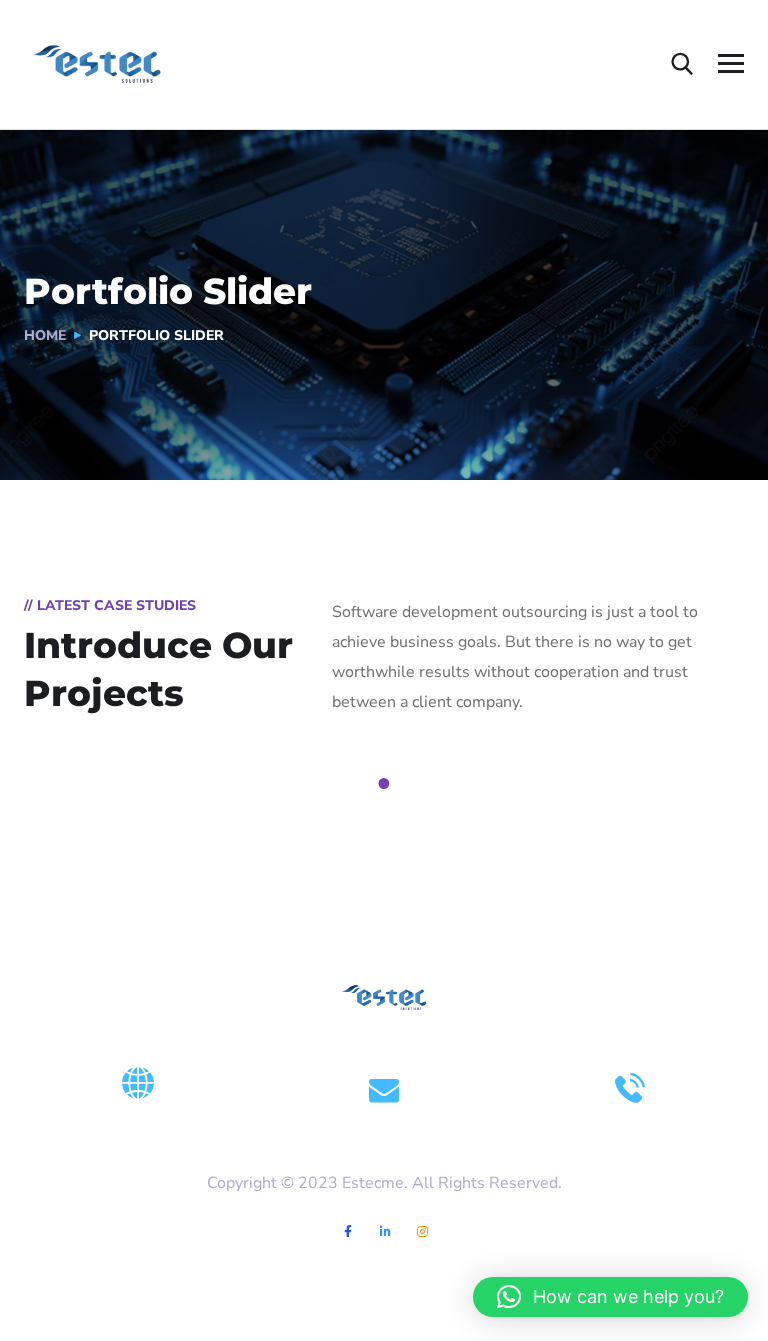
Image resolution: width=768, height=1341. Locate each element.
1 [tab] (387, 784)
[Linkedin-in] (385, 1231)
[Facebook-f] (348, 1231)
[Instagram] (422, 1231)
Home (45, 335)
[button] (610, 1297)
